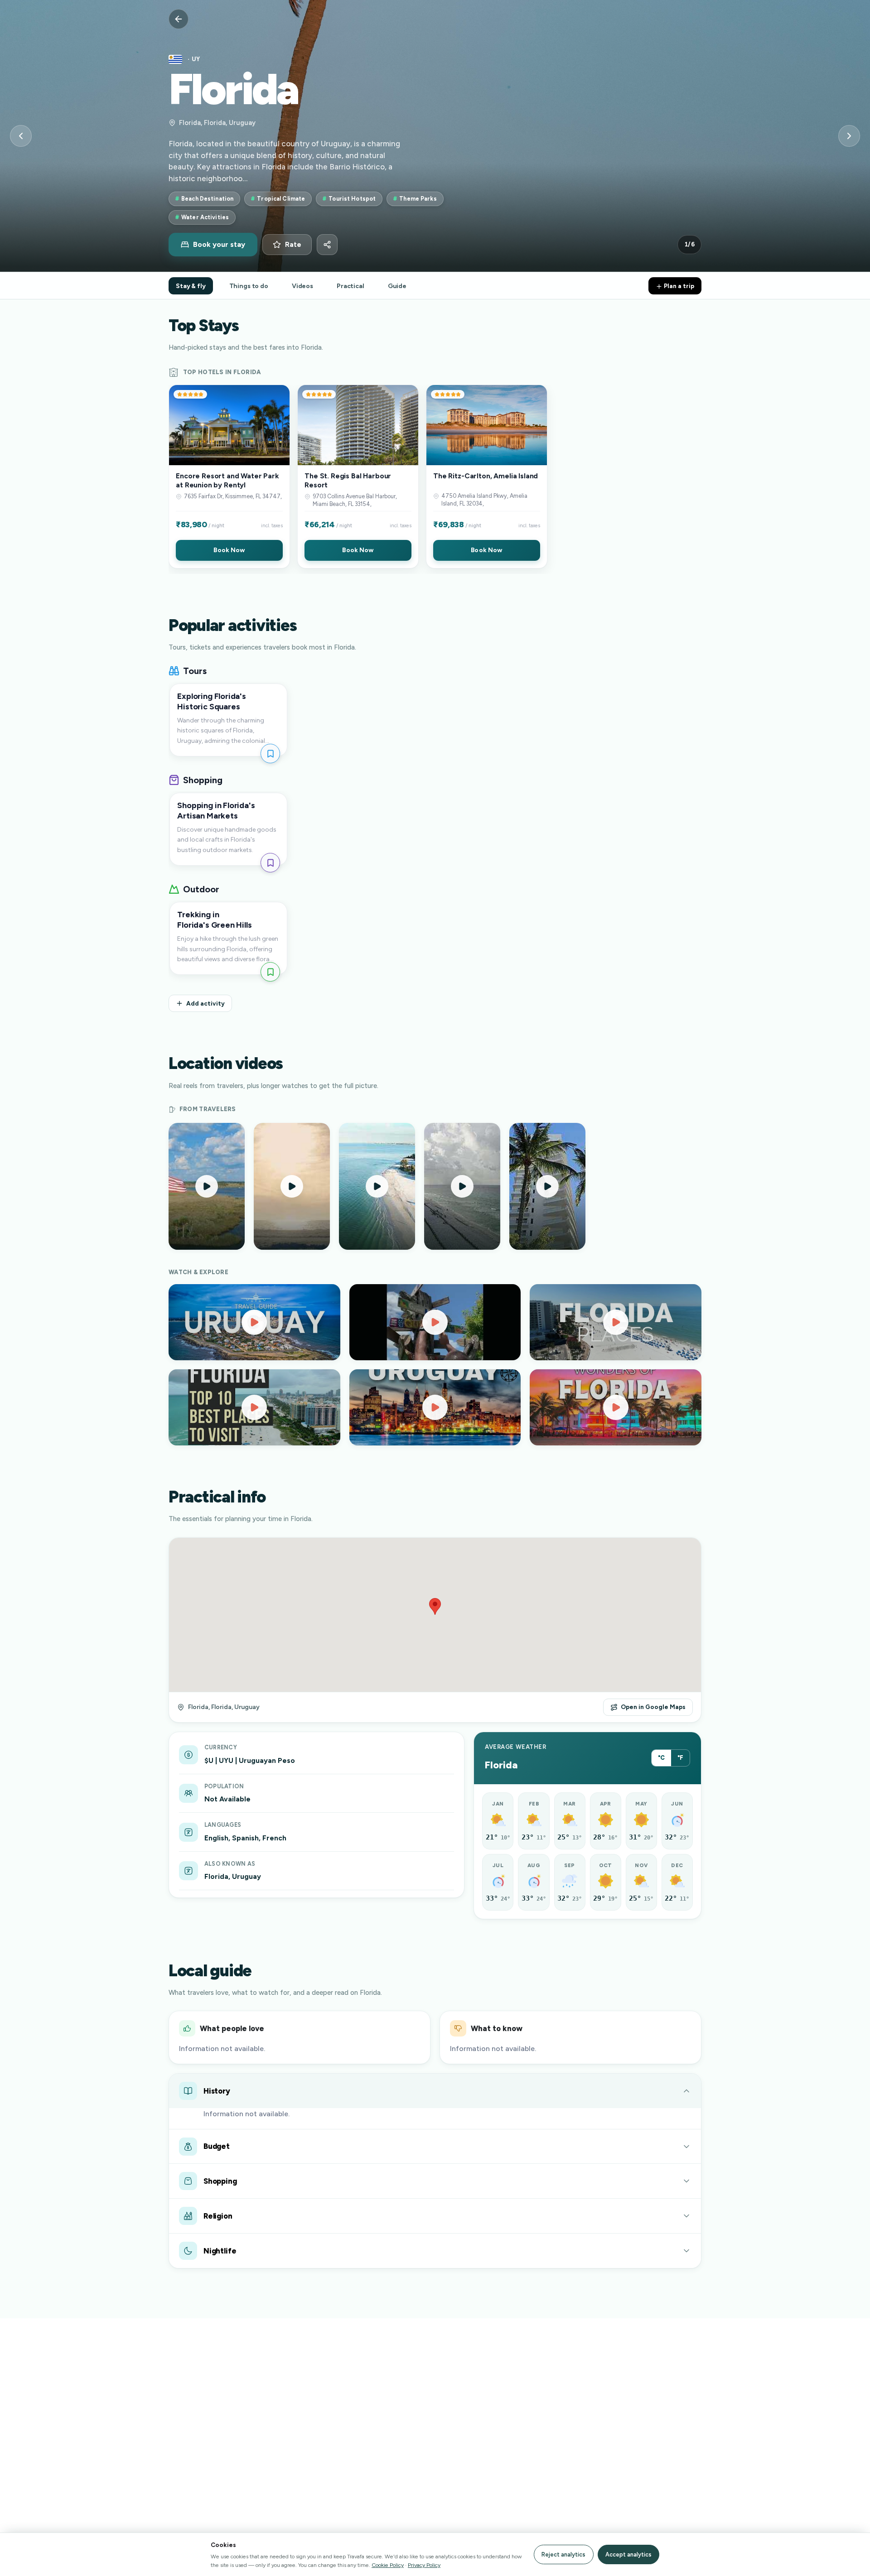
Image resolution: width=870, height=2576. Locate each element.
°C (661, 1758)
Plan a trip (678, 286)
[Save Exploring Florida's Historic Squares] (270, 754)
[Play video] (254, 1322)
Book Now (229, 550)
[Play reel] (207, 1186)
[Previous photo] (21, 136)
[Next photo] (849, 136)
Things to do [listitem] (249, 286)
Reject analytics (563, 2554)
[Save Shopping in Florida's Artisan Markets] (270, 863)
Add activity (205, 1003)
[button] (229, 477)
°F (680, 1758)
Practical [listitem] (350, 286)
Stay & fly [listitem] (191, 286)
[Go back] (179, 19)
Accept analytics (628, 2554)
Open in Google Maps (653, 1707)
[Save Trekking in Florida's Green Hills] (270, 972)
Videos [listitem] (302, 286)
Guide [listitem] (397, 286)
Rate (293, 245)
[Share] (327, 245)
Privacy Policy (424, 2565)
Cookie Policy (388, 2565)
